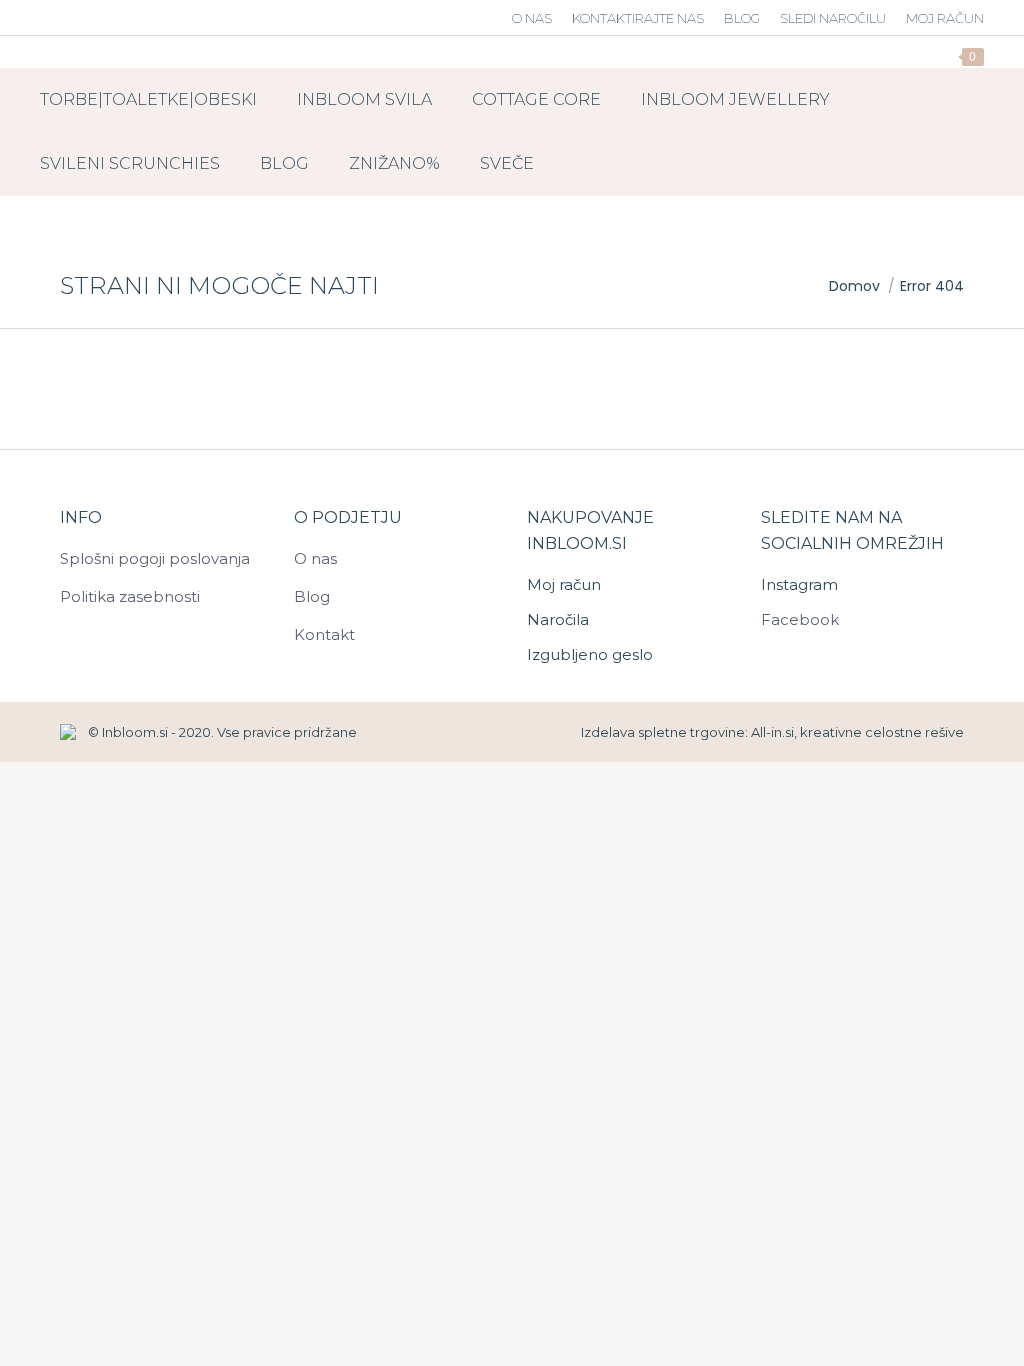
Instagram (799, 584)
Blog (312, 596)
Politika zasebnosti (130, 596)
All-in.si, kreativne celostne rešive (857, 732)
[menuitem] (532, 18)
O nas (315, 558)
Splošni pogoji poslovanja (155, 558)
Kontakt (324, 634)
